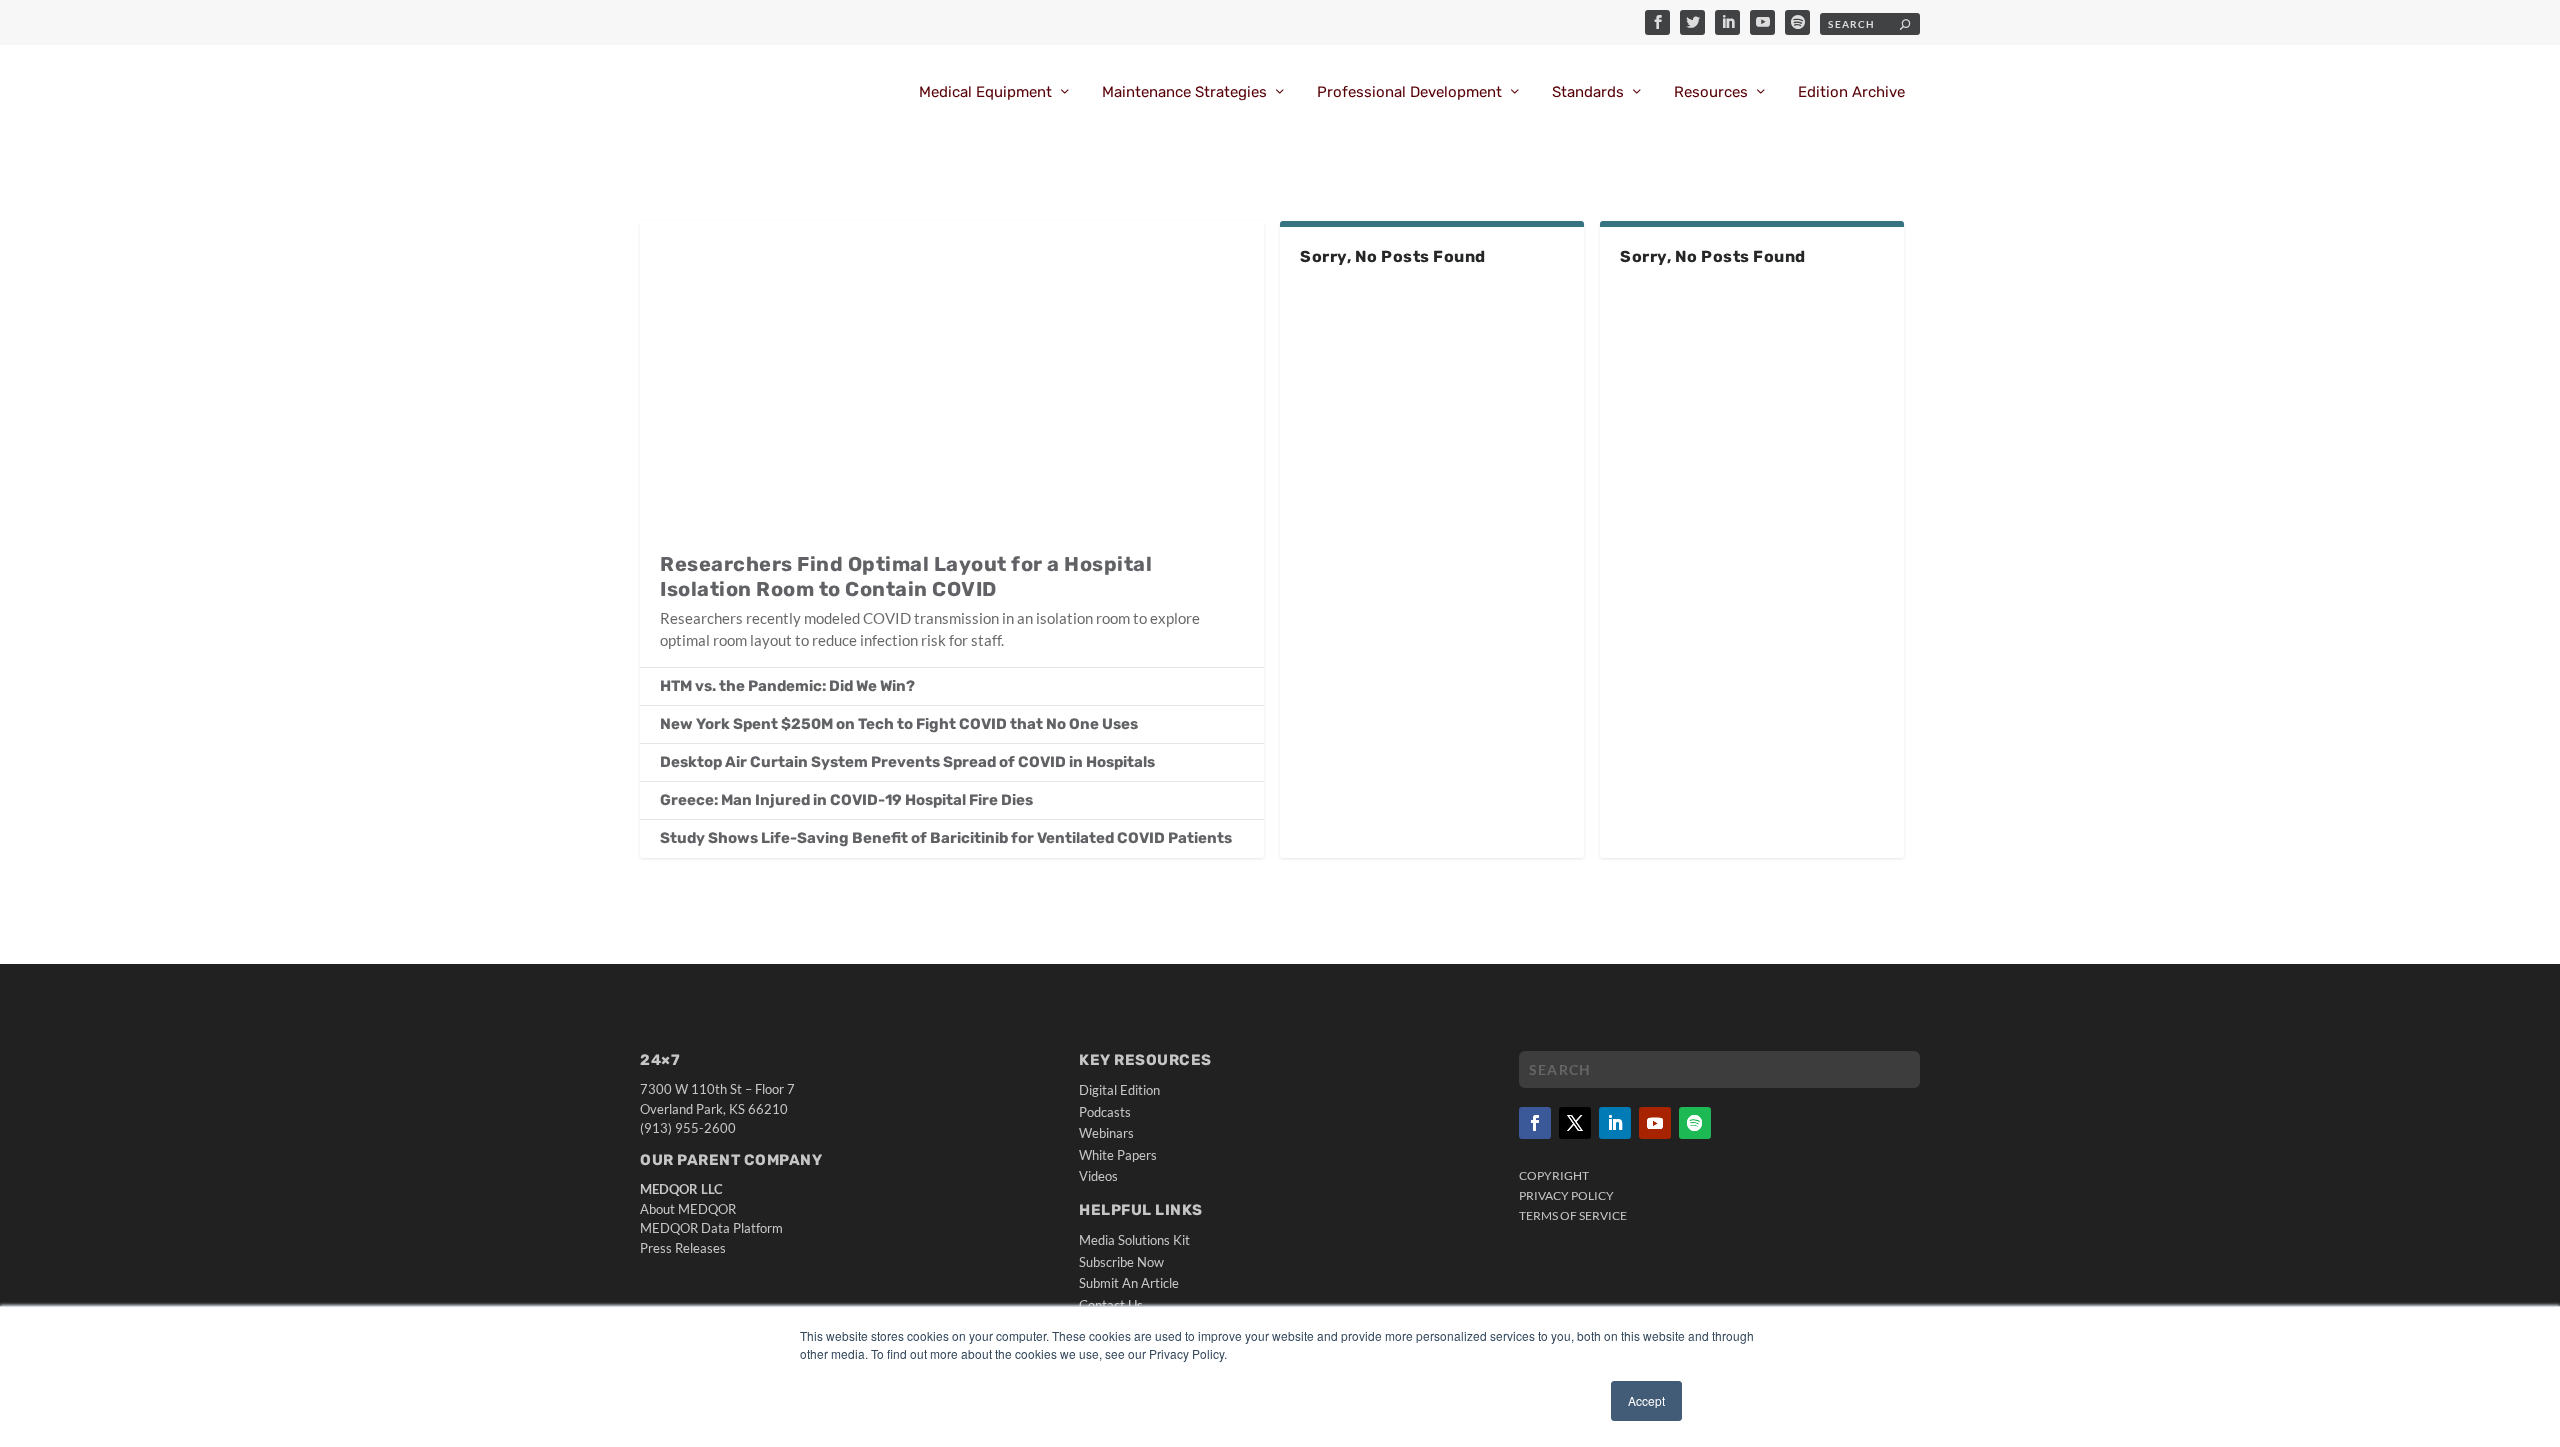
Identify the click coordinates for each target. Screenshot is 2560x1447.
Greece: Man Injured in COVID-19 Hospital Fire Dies (846, 800)
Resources (1711, 92)
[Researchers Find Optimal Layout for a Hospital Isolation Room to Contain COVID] (952, 376)
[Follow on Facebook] (1535, 1123)
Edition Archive (1851, 92)
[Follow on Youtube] (1655, 1123)
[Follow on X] (1575, 1123)
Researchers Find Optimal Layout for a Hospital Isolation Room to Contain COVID (906, 576)
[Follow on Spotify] (1695, 1123)
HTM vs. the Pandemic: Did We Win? (787, 686)
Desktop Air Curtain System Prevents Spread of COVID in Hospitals (907, 762)
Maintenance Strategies (1184, 92)
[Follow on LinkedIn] (1615, 1123)
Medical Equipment (985, 92)
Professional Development (1409, 92)
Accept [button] (1646, 1400)
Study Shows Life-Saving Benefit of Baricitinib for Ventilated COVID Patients (946, 838)
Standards (1588, 92)
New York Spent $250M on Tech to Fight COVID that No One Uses (899, 724)
